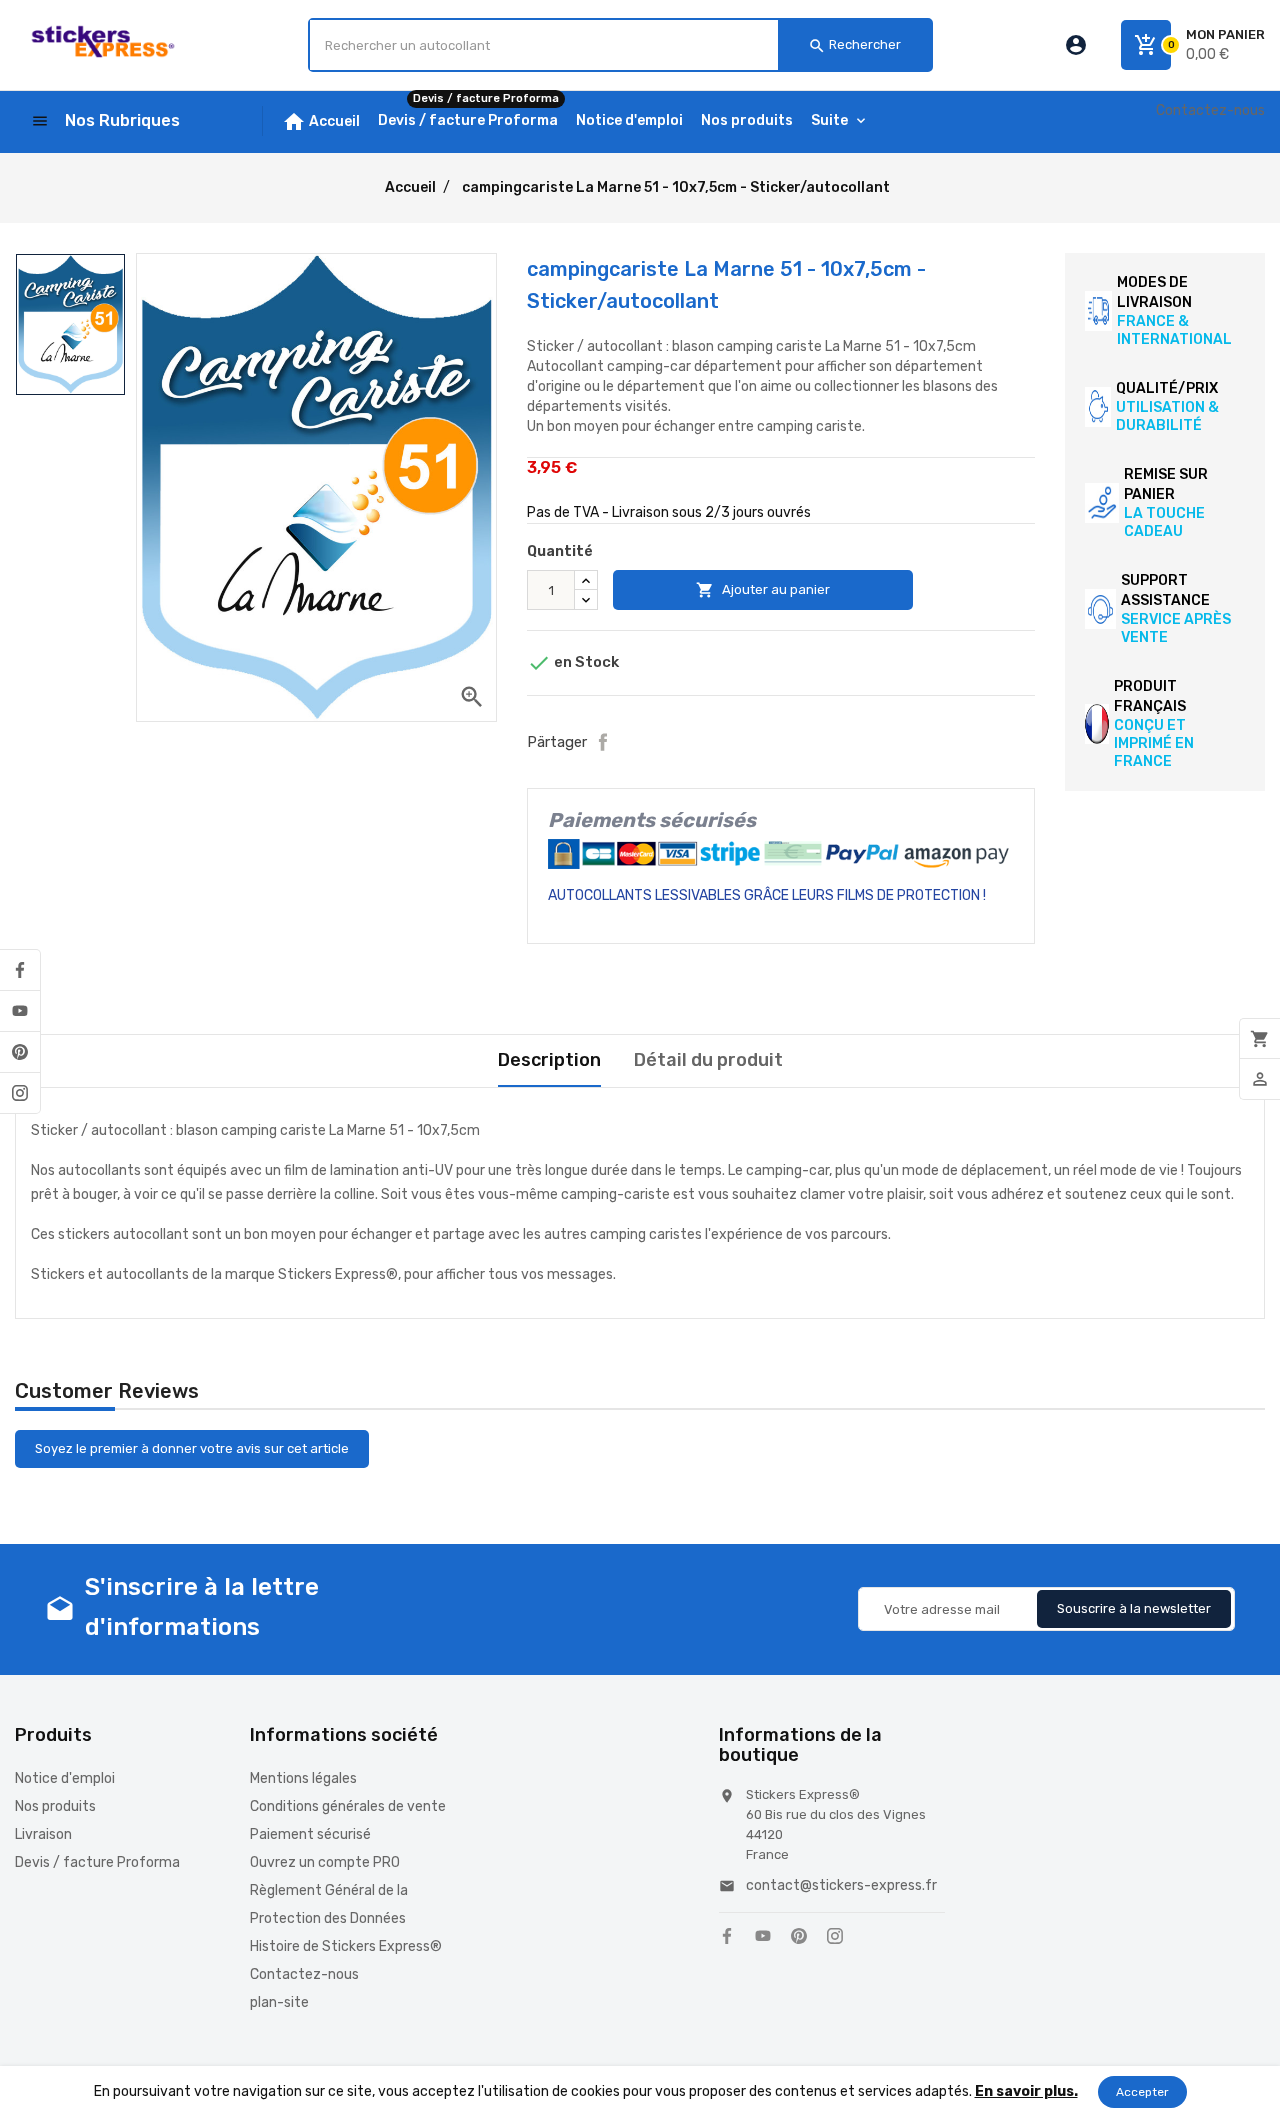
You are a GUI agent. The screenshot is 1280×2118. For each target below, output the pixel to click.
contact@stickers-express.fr (841, 1885)
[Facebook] (20, 970)
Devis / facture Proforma (97, 1862)
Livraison (43, 1834)
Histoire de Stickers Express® (346, 1946)
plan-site (279, 2002)
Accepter (1142, 2092)
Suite (829, 120)
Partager (603, 742)
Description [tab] (549, 1060)
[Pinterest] (20, 1052)
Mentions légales (303, 1778)
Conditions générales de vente (348, 1806)
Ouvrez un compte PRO (325, 1862)
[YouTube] (20, 1011)
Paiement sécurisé (310, 1834)
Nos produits (55, 1806)
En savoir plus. (1026, 2091)
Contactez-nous (1210, 110)
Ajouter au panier (763, 590)
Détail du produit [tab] (708, 1060)
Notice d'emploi (65, 1778)
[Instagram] (20, 1093)
